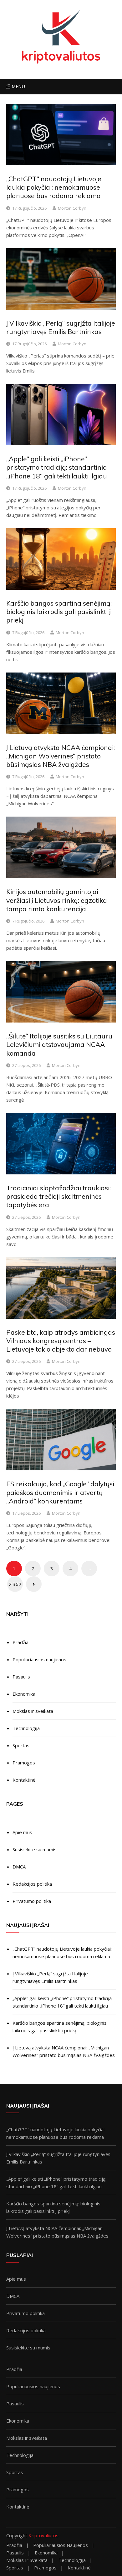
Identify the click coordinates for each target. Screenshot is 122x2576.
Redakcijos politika (32, 1884)
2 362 (15, 1584)
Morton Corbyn (72, 208)
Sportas (21, 1745)
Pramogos (24, 1763)
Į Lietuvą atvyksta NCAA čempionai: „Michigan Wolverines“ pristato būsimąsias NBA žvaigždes (61, 756)
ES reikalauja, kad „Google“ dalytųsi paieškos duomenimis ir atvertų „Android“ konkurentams (60, 1492)
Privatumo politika (32, 1901)
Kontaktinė (24, 1780)
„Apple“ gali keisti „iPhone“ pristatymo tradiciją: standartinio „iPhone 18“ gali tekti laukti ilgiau (57, 467)
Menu (18, 86)
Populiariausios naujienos (39, 1659)
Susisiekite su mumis (35, 1849)
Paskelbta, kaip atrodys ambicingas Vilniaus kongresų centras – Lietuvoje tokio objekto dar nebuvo (61, 1341)
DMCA (19, 1867)
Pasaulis (21, 1677)
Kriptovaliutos (43, 2535)
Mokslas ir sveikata (33, 1711)
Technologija (26, 1728)
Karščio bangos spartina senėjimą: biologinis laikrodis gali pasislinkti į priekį (59, 612)
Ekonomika (24, 1694)
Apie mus (22, 1832)
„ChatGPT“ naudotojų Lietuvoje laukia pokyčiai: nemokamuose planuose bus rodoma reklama (54, 187)
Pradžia (20, 1642)
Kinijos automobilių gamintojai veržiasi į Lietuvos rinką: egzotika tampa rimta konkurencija (57, 900)
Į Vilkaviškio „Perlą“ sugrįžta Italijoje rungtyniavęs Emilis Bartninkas (61, 327)
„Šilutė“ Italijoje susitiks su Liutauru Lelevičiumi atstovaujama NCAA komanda (59, 1045)
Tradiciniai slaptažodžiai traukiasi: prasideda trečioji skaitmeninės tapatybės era (58, 1196)
